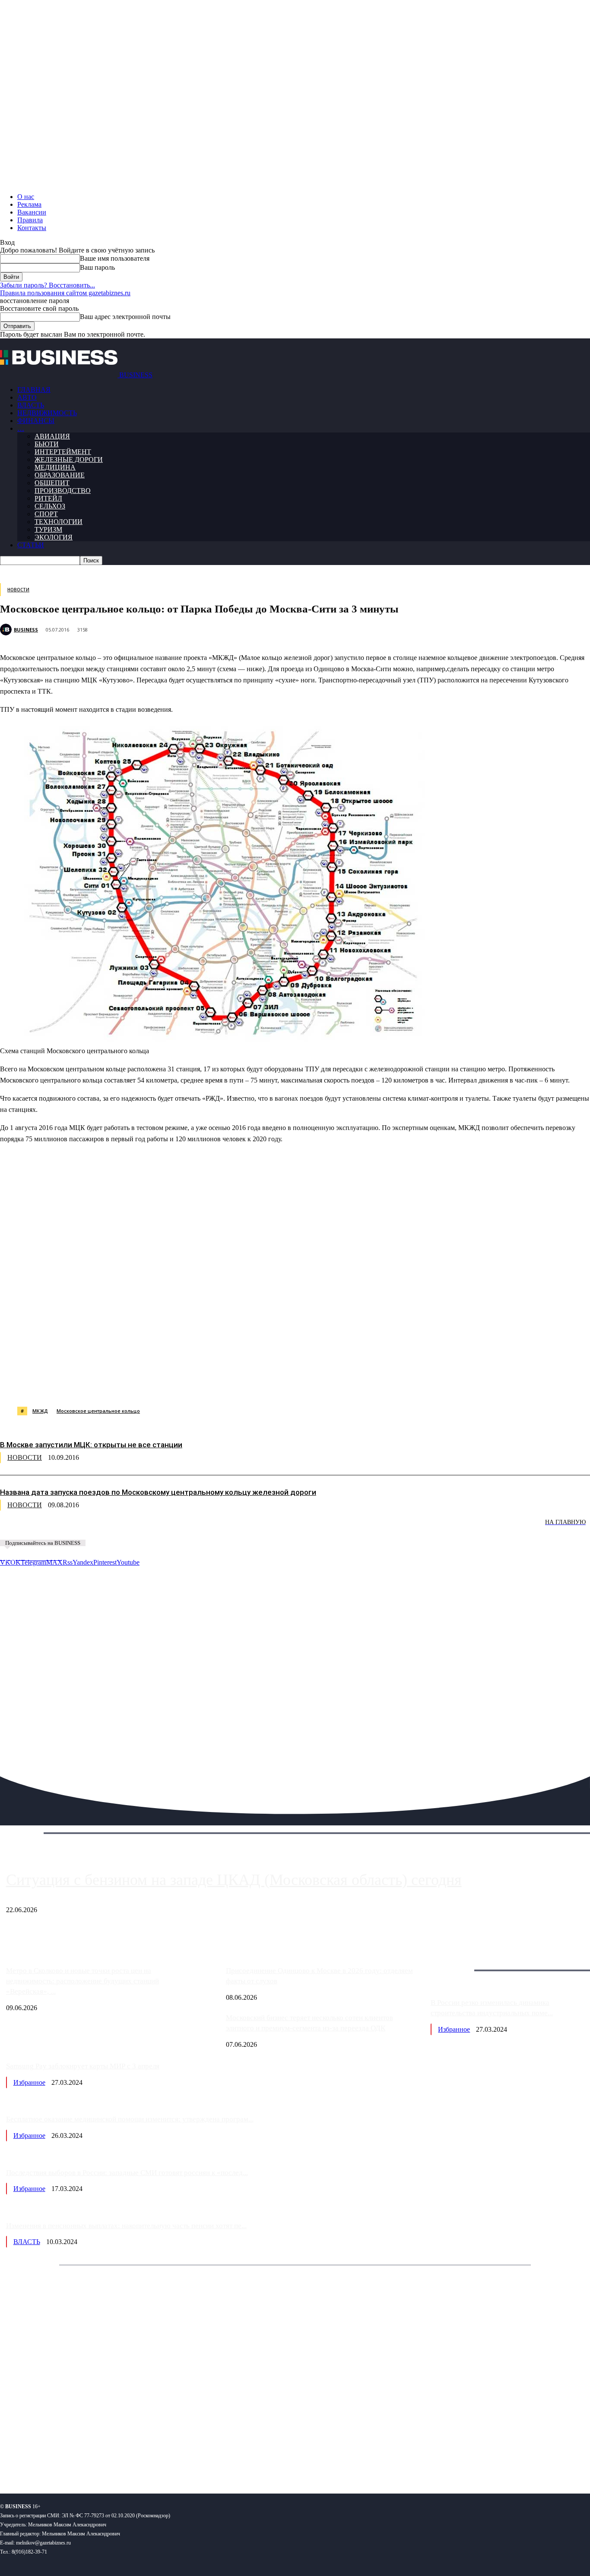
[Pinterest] (219, 1385)
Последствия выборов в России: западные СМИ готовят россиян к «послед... (127, 2173)
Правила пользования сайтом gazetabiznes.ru (65, 293)
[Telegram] (189, 1385)
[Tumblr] (281, 1385)
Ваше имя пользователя (115, 258)
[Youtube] (133, 2459)
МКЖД (40, 1411)
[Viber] (127, 1385)
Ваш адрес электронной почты (125, 317)
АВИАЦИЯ (52, 436)
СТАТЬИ (31, 545)
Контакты (32, 228)
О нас (26, 197)
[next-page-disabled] (130, 1528)
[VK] (158, 1385)
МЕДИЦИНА (55, 467)
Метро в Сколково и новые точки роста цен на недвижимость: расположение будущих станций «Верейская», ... (82, 1981)
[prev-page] (43, 1528)
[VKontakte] (84, 2459)
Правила (30, 220)
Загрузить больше (457, 1960)
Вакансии (32, 212)
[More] (437, 1385)
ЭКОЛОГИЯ (54, 537)
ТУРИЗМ (48, 529)
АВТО (27, 397)
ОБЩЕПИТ (52, 483)
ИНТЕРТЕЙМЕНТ (63, 452)
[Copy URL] (374, 1385)
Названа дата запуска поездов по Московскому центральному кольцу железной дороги (158, 1492)
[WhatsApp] (96, 1385)
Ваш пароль (97, 267)
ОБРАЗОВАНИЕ (60, 475)
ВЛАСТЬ (31, 405)
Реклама (29, 204)
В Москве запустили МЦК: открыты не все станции (91, 1445)
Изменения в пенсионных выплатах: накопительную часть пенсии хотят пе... (126, 2226)
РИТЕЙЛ (48, 498)
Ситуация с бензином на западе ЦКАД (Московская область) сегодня (234, 1880)
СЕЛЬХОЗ (50, 506)
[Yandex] (108, 2459)
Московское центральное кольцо (98, 1411)
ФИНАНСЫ (36, 421)
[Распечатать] (406, 1385)
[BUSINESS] (7, 630)
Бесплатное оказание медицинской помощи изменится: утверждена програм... (130, 2119)
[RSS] (35, 2459)
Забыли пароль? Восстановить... (48, 285)
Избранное (454, 2029)
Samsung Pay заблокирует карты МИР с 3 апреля (83, 2066)
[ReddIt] (250, 1385)
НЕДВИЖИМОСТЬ (47, 413)
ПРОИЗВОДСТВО (63, 491)
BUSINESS (26, 630)
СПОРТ (46, 514)
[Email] (343, 1385)
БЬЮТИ (47, 444)
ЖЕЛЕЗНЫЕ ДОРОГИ (69, 459)
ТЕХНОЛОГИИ (59, 522)
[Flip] (312, 1385)
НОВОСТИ (18, 590)
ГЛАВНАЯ (34, 390)
